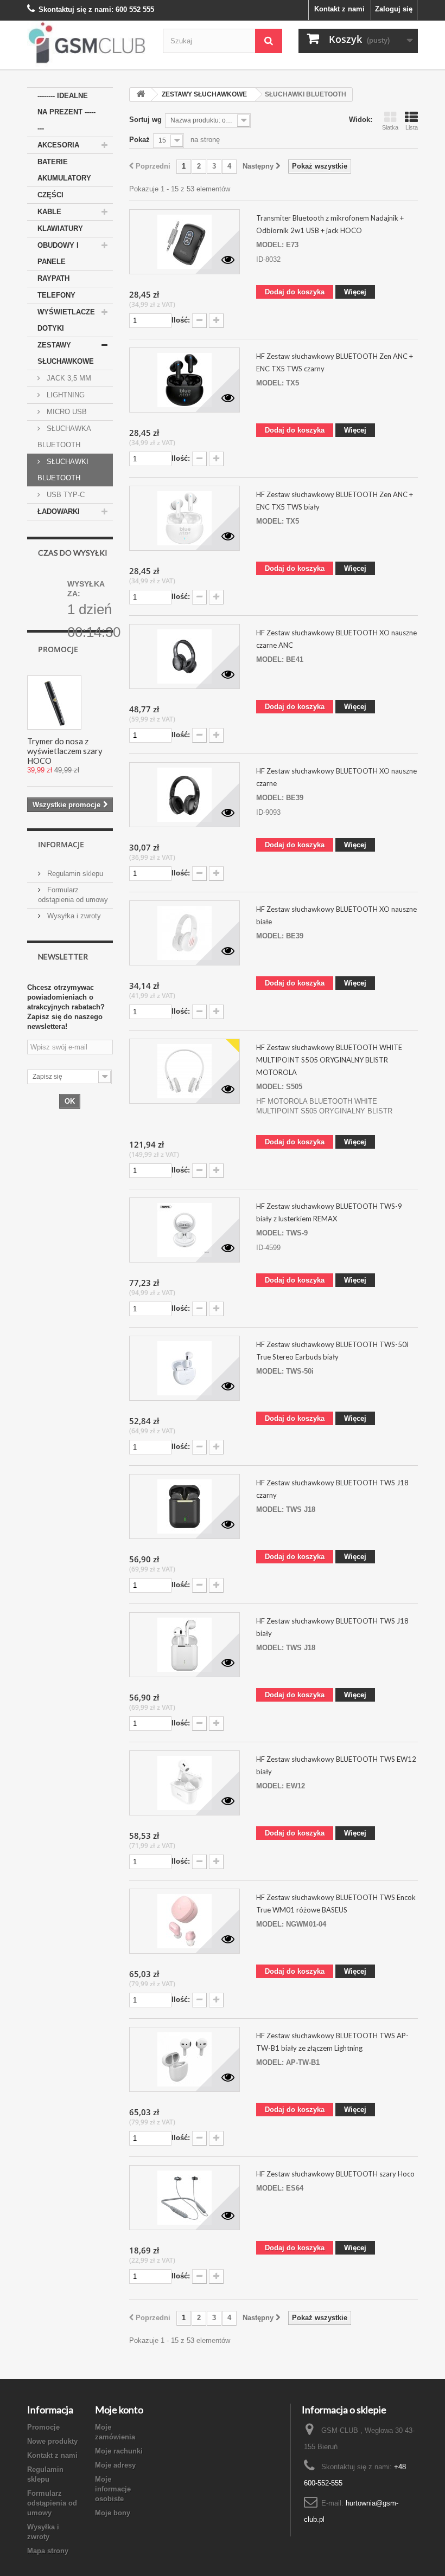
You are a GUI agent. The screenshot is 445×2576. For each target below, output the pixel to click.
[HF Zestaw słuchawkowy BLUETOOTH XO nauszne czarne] (185, 795)
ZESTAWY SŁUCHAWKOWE (66, 353)
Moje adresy (115, 2465)
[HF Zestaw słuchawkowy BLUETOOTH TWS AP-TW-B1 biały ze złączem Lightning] (185, 2059)
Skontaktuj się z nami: (76, 9)
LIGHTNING (65, 395)
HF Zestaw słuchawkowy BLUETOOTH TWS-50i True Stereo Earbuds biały (332, 1351)
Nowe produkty (52, 2441)
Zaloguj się (394, 9)
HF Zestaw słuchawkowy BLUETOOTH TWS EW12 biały (336, 1765)
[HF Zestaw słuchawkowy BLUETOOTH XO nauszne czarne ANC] (185, 656)
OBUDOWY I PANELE (58, 253)
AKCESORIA (58, 145)
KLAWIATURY (60, 228)
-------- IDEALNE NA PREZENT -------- (66, 112)
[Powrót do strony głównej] (141, 95)
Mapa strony (48, 2551)
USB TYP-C (65, 495)
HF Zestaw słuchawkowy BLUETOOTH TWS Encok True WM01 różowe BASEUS (336, 1904)
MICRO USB (66, 412)
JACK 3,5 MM (68, 378)
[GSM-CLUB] (87, 45)
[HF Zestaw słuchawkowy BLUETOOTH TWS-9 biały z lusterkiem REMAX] (185, 1230)
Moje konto (119, 2410)
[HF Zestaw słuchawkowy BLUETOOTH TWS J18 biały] (185, 1645)
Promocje (58, 649)
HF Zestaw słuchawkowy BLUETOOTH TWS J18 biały (332, 1627)
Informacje (61, 844)
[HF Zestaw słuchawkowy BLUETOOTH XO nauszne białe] (185, 933)
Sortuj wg (145, 120)
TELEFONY (56, 295)
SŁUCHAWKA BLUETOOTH (64, 437)
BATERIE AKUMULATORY (64, 170)
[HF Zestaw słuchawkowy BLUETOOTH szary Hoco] (185, 2198)
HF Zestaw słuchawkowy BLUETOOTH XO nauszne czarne (336, 777)
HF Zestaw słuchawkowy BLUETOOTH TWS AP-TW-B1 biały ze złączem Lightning (332, 2042)
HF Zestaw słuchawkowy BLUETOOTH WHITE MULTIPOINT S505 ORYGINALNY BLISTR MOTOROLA (329, 1060)
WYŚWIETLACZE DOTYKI (66, 320)
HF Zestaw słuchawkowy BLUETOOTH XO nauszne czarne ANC (336, 639)
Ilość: (181, 320)
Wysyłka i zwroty (73, 916)
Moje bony (113, 2513)
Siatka (390, 127)
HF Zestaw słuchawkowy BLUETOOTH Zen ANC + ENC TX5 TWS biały (335, 501)
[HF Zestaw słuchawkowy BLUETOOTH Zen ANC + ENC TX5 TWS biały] (185, 518)
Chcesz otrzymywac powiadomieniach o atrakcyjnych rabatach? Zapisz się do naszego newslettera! (66, 1007)
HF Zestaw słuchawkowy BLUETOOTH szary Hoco (335, 2174)
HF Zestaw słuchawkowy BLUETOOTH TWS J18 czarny (332, 1489)
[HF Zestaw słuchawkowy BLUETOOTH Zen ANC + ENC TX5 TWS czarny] (185, 380)
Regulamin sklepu (74, 874)
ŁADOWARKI (59, 511)
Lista (412, 127)
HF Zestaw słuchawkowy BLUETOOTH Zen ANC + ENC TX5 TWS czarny (335, 362)
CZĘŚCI (50, 195)
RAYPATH (53, 278)
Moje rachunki (119, 2451)
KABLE (49, 212)
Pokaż (139, 140)
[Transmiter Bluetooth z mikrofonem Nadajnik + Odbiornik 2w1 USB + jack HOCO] (185, 242)
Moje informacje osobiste (113, 2489)
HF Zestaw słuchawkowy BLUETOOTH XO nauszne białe (336, 915)
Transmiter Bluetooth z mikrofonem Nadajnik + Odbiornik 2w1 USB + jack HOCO (330, 224)
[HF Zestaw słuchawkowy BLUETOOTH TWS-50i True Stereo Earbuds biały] (185, 1368)
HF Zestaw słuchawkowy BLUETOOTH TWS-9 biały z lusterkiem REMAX (329, 1212)
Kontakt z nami (339, 9)
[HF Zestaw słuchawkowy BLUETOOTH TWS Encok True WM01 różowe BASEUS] (185, 1921)
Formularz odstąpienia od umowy (52, 2503)
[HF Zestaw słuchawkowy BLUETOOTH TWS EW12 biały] (185, 1783)
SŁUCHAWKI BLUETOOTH (63, 470)
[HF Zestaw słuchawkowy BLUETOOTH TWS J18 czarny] (185, 1506)
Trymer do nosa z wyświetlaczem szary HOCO (65, 751)
